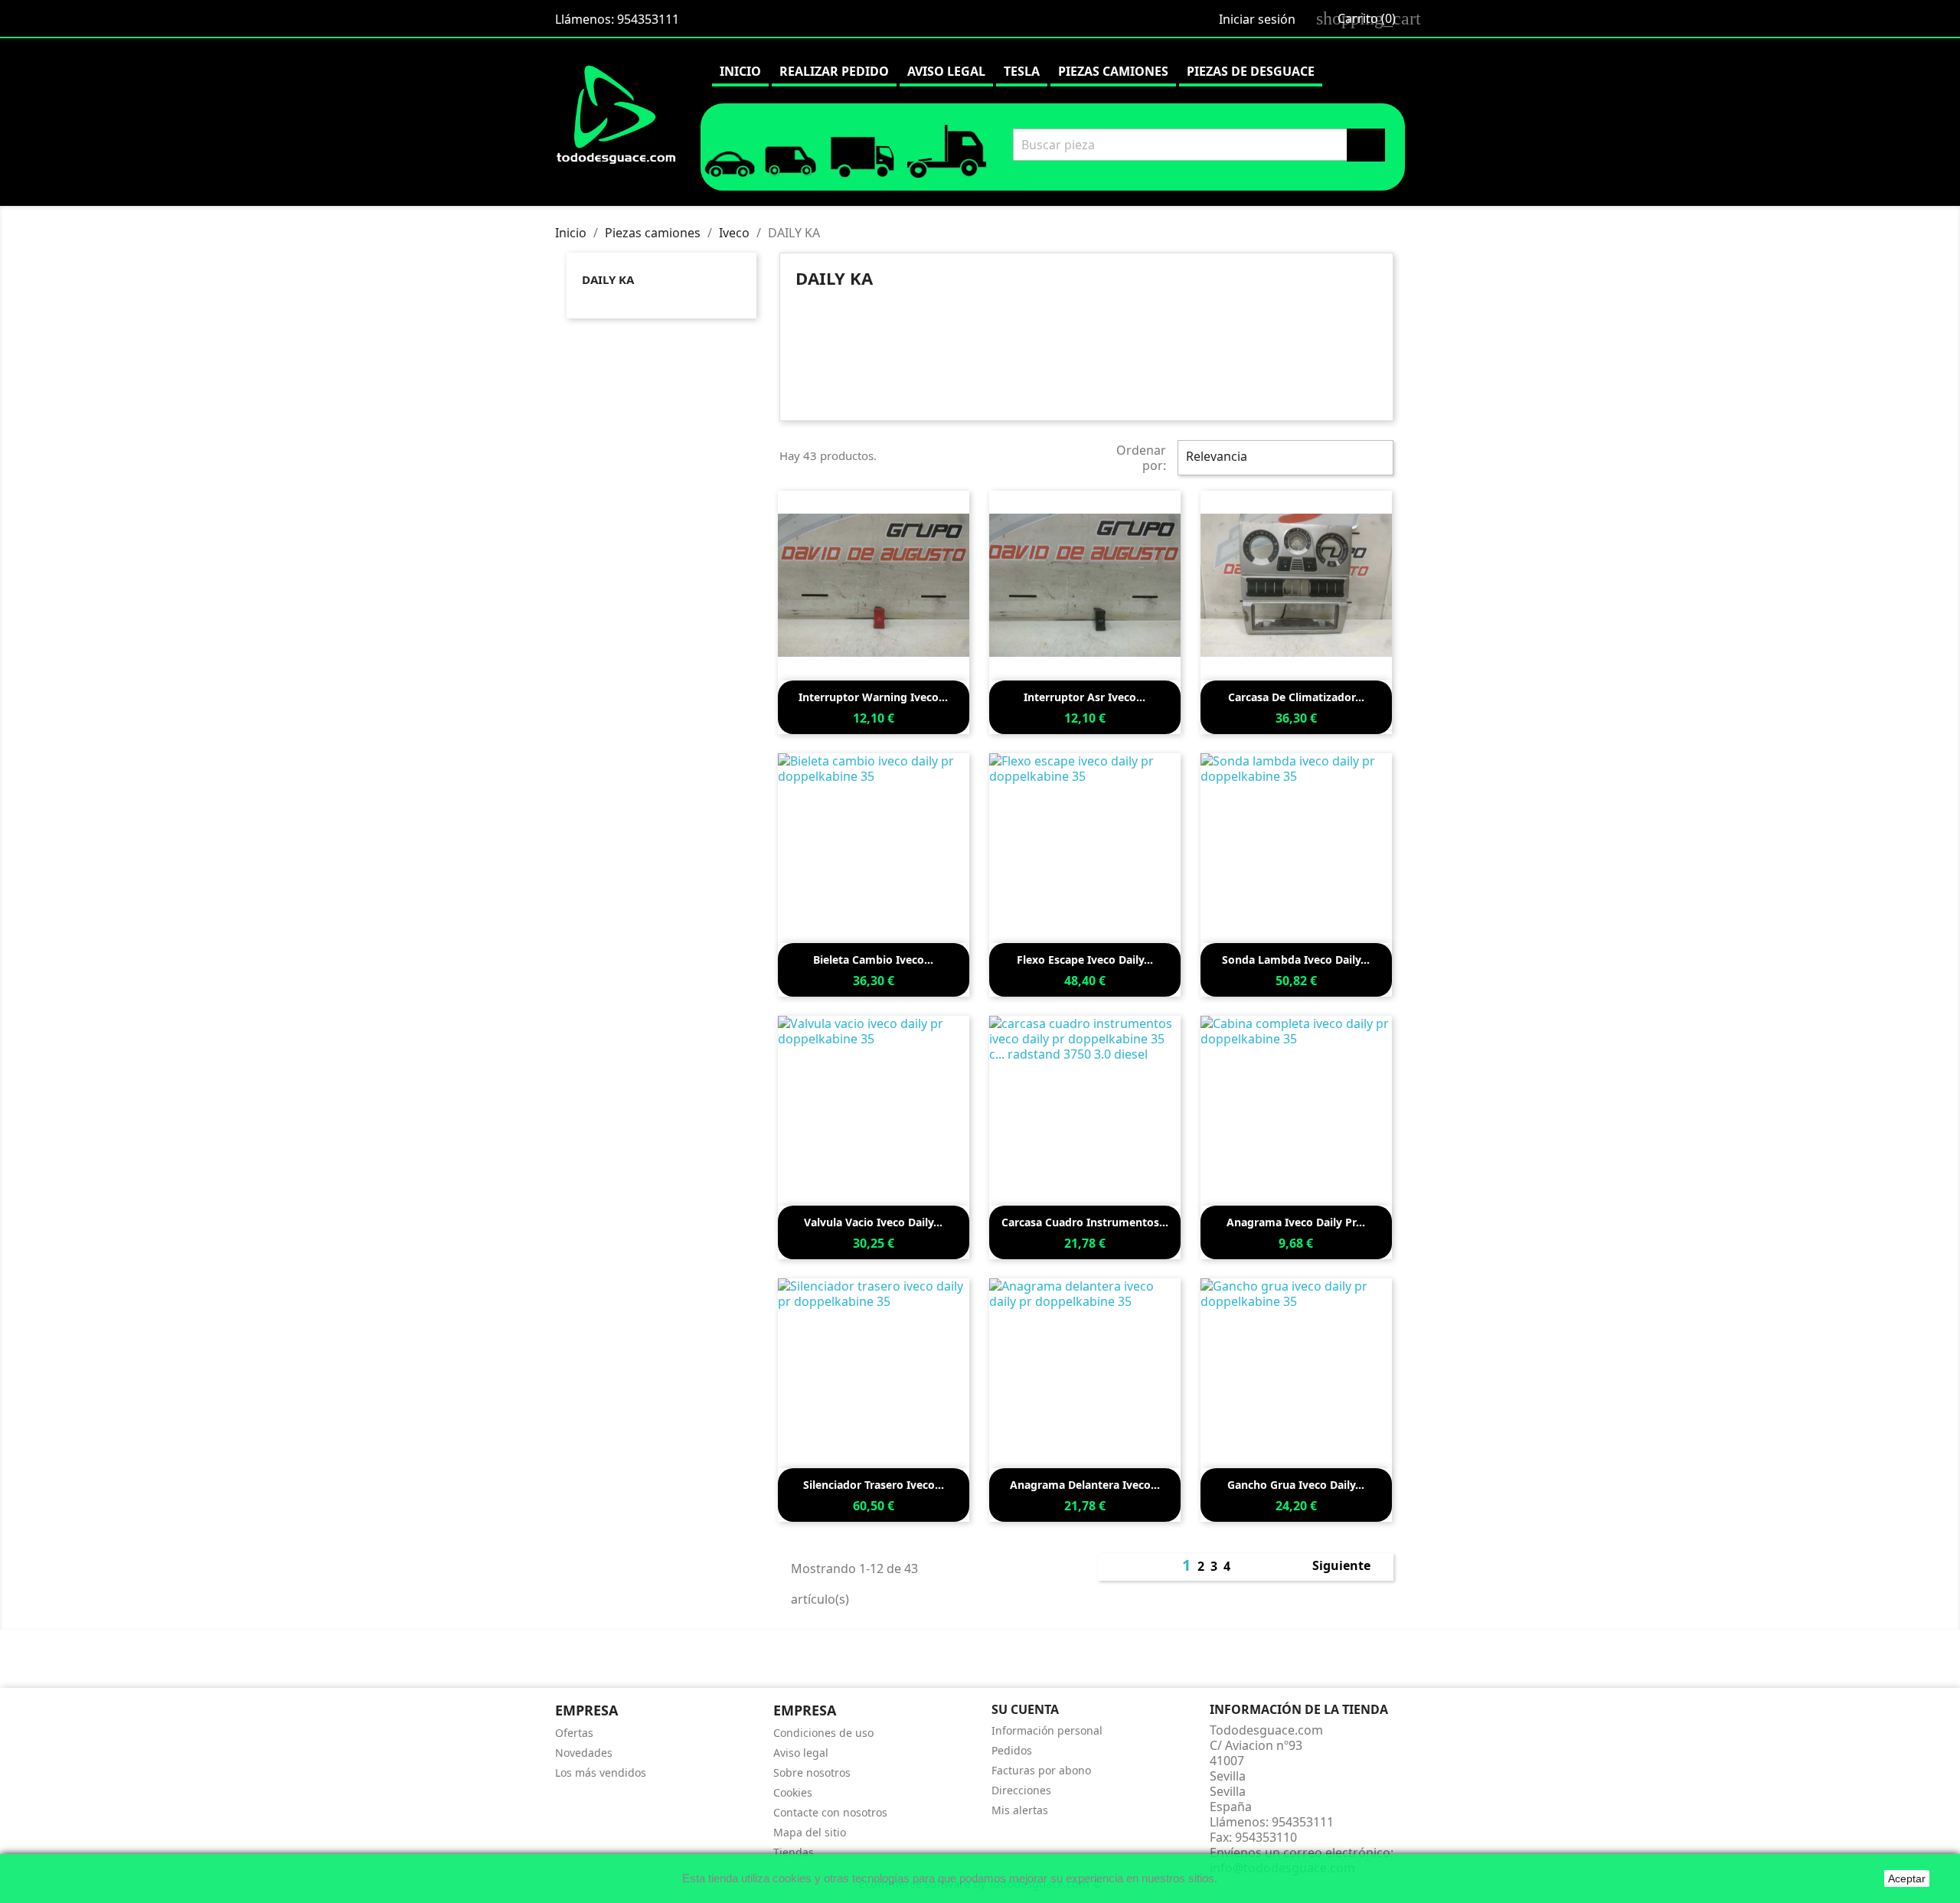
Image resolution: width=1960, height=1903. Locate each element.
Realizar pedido (834, 71)
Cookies (793, 1792)
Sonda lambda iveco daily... (1296, 960)
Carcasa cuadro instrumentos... (1085, 1222)
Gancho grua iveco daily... (1296, 1485)
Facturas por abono (1041, 1770)
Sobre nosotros (812, 1772)
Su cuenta (1025, 1709)
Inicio (740, 71)
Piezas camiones (1113, 71)
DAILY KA (608, 279)
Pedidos (1012, 1750)
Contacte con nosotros (830, 1812)
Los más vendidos (601, 1772)
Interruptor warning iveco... (873, 697)
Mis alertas (1020, 1810)
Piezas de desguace (1251, 71)
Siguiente (1350, 1567)
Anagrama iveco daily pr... (1296, 1222)
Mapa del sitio (810, 1832)
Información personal (1047, 1730)
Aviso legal (946, 71)
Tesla (1022, 71)
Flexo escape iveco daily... (1085, 960)
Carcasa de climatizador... (1296, 697)
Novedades (584, 1753)
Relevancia (1284, 458)
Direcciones (1021, 1790)
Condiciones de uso (823, 1733)
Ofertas (574, 1733)
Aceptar (1907, 1879)
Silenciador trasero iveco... (874, 1485)
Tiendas (794, 1852)
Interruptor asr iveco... (1085, 697)
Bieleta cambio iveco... (873, 960)
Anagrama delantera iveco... (1085, 1485)
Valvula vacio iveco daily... (873, 1222)
